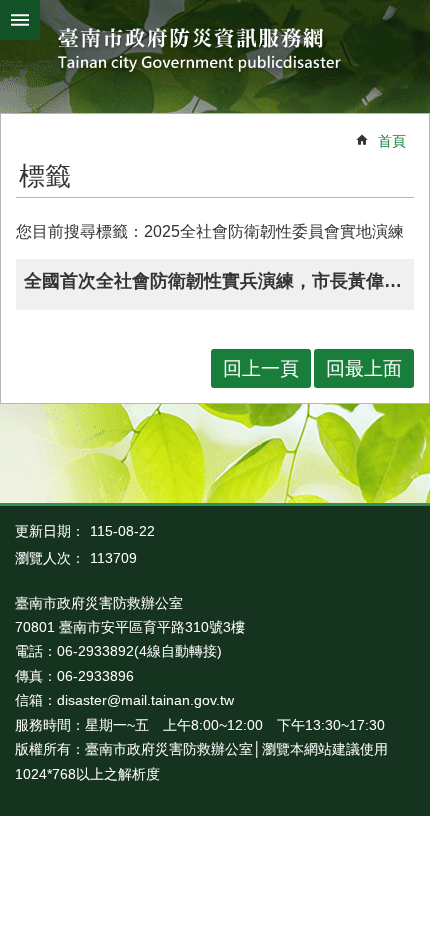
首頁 (392, 141)
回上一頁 (261, 368)
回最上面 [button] (364, 368)
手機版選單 (20, 20)
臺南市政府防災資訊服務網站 (215, 51)
